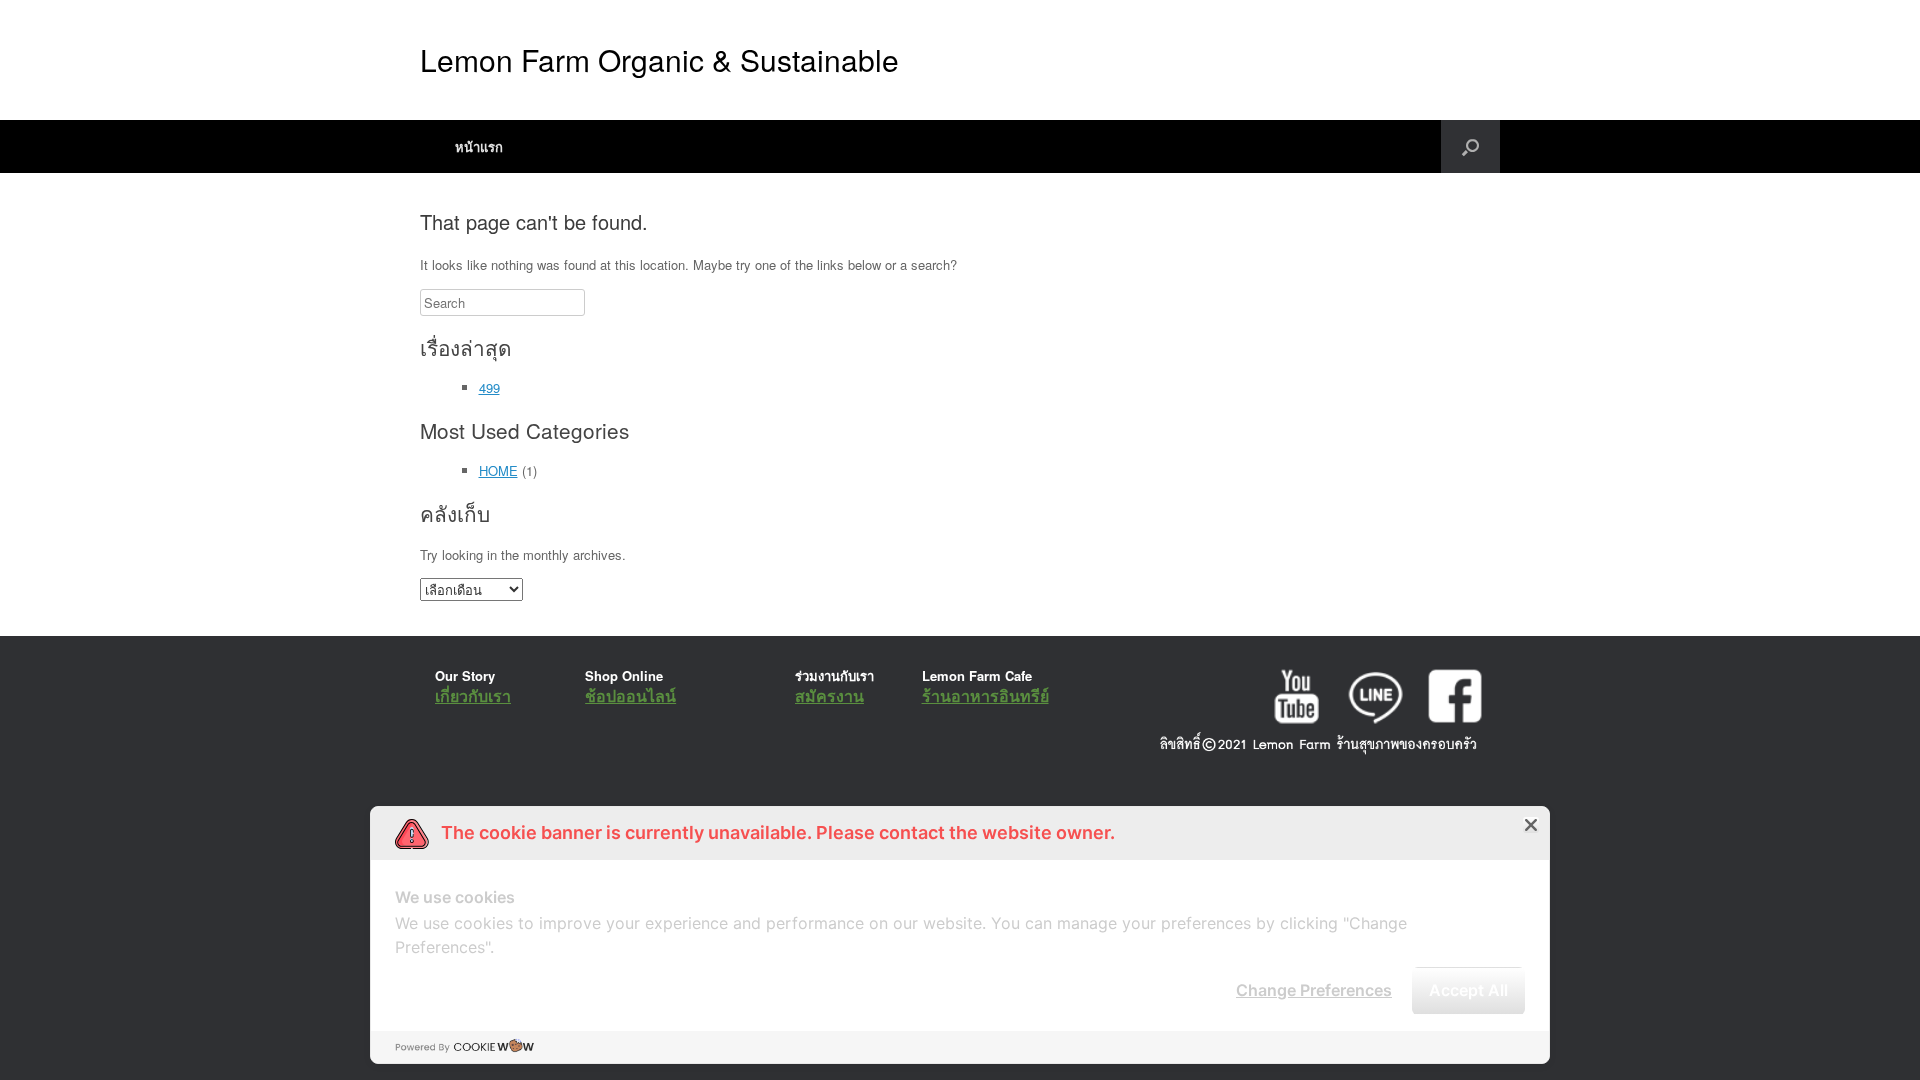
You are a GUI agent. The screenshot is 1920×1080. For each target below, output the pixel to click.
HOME (498, 470)
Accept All (1468, 990)
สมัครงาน (829, 695)
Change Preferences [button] (1314, 990)
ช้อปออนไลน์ (630, 695)
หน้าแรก (479, 146)
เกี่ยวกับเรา (473, 695)
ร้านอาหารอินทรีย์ (985, 695)
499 (489, 387)
